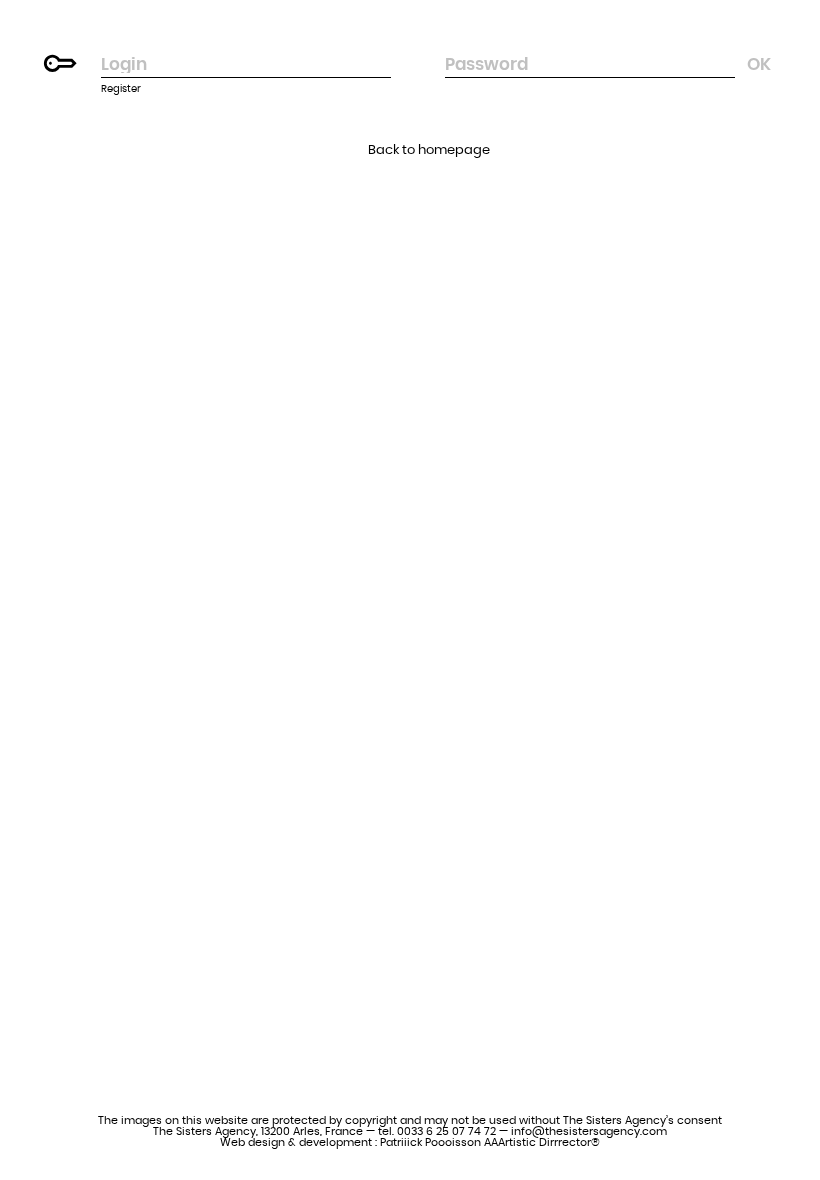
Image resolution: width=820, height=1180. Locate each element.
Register (121, 89)
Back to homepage (429, 150)
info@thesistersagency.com (589, 1131)
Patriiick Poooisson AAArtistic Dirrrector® (490, 1142)
